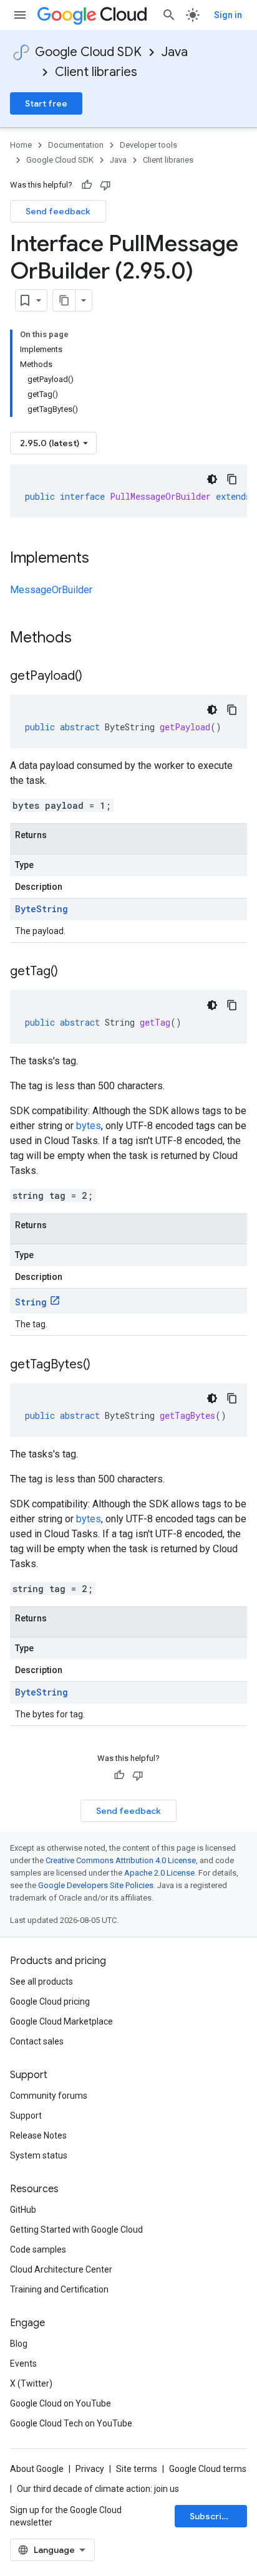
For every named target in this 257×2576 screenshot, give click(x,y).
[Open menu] (20, 15)
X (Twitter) (31, 2383)
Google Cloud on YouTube (61, 2403)
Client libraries (96, 72)
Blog (19, 2344)
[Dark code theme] (212, 479)
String (31, 1302)
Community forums (49, 2096)
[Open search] (169, 15)
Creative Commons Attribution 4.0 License (121, 1860)
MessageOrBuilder (51, 590)
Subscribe (211, 2516)
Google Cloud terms (208, 2469)
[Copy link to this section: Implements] (102, 559)
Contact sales (37, 2041)
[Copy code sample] (232, 479)
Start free (46, 103)
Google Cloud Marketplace (61, 2021)
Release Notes (38, 2135)
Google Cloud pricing (50, 2001)
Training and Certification (59, 2289)
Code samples (38, 2249)
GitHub (23, 2210)
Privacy (90, 2469)
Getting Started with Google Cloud (76, 2230)
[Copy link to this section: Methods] (88, 639)
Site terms (137, 2469)
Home (21, 145)
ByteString (41, 909)
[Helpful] (87, 185)
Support (26, 2116)
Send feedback (58, 211)
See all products (41, 1982)
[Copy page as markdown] (64, 300)
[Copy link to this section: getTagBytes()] (103, 1365)
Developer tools (148, 145)
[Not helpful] (105, 185)
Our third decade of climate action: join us (98, 2489)
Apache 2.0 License (159, 1873)
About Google (37, 2469)
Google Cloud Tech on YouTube (71, 2423)
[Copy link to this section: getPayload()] (95, 677)
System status (39, 2155)
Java (175, 52)
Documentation (76, 145)
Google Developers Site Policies (96, 1885)
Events (23, 2364)
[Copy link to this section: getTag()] (70, 972)
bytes (89, 1126)
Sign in (228, 15)
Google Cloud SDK (88, 52)
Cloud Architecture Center (61, 2269)
